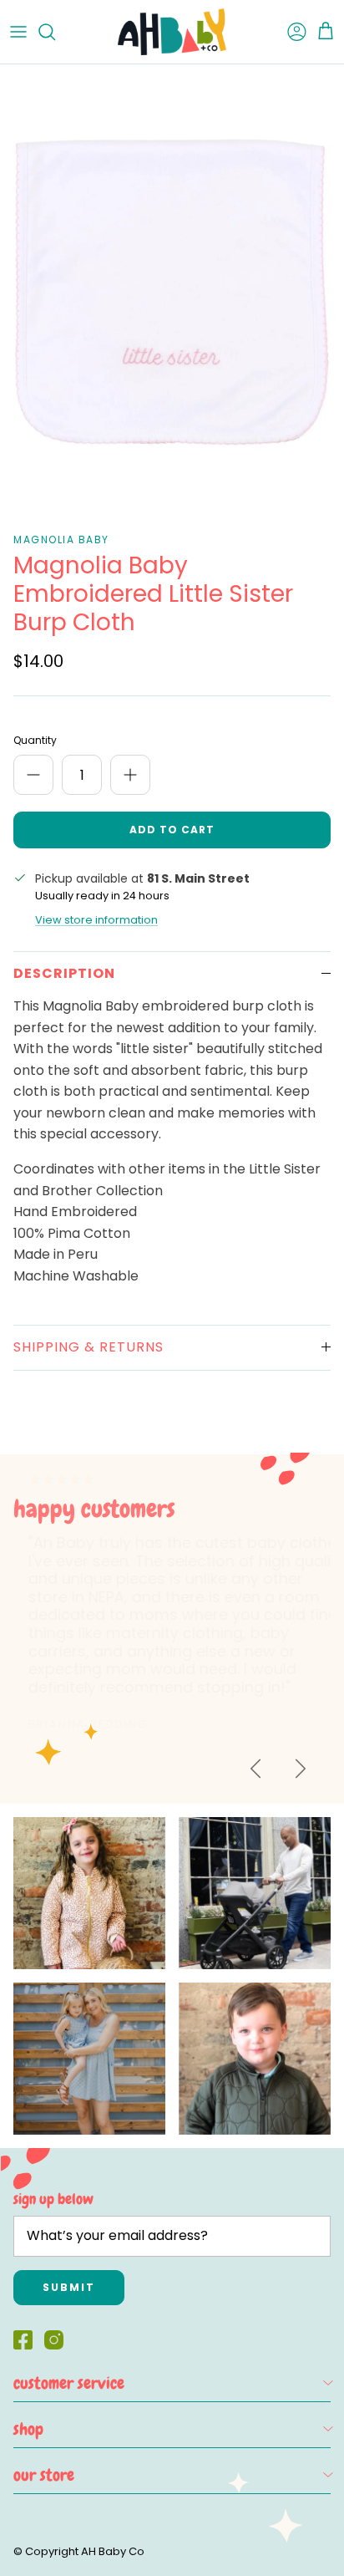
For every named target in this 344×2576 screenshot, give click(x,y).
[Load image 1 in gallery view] (172, 294)
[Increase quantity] (130, 775)
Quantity (35, 741)
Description (64, 973)
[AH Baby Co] (172, 32)
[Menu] (18, 32)
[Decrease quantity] (33, 775)
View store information (96, 920)
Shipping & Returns (89, 1347)
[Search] (55, 32)
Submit (69, 2287)
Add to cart (172, 830)
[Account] (289, 32)
